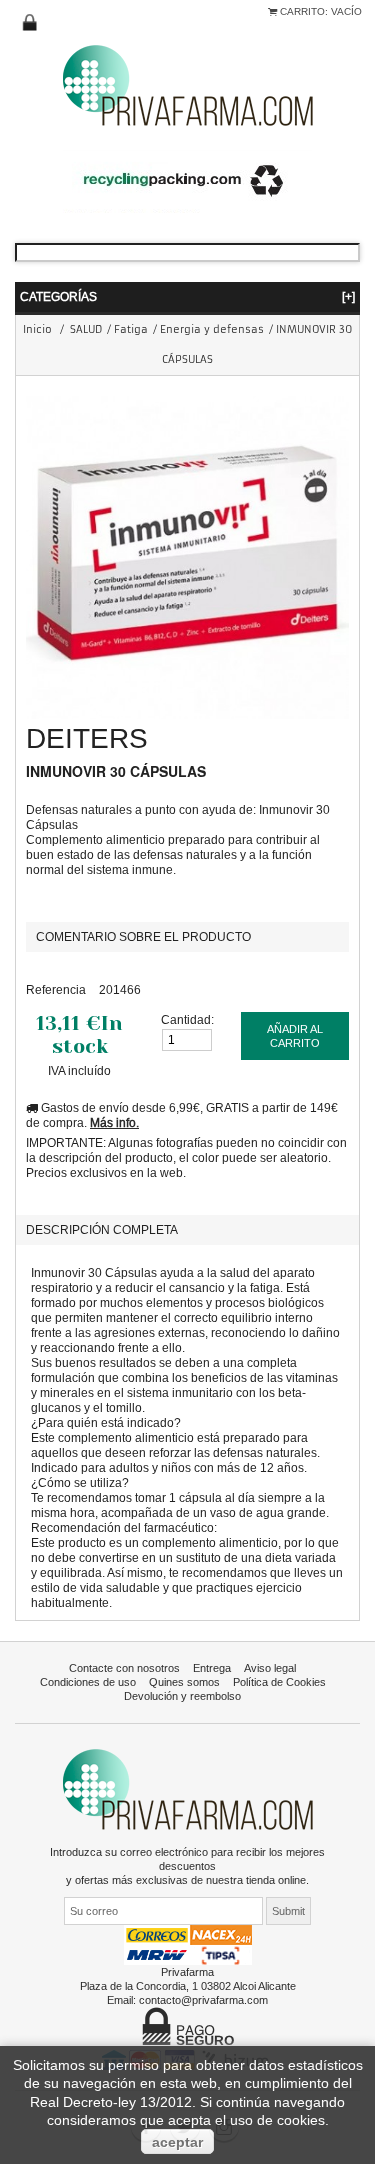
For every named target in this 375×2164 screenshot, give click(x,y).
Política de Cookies (279, 1682)
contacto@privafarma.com (203, 2000)
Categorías (187, 296)
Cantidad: (187, 1019)
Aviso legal (270, 1668)
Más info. (114, 1122)
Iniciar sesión (30, 23)
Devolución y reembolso (182, 1696)
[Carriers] (188, 1944)
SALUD (86, 329)
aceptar (177, 2142)
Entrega (212, 1668)
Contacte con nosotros (124, 1668)
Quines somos (184, 1682)
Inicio (37, 329)
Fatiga (131, 329)
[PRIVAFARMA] (188, 84)
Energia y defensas (212, 329)
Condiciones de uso (88, 1682)
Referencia (56, 989)
